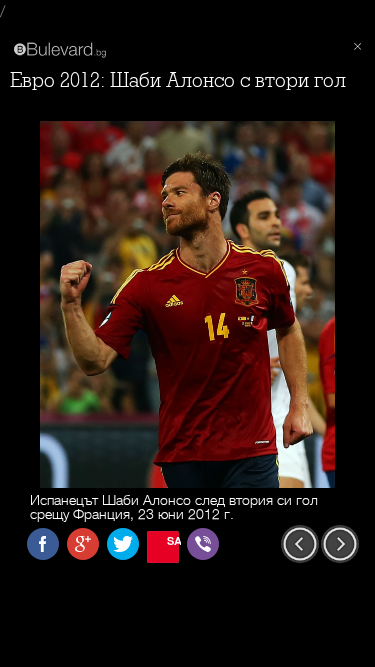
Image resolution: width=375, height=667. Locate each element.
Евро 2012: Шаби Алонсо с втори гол (178, 80)
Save (173, 540)
